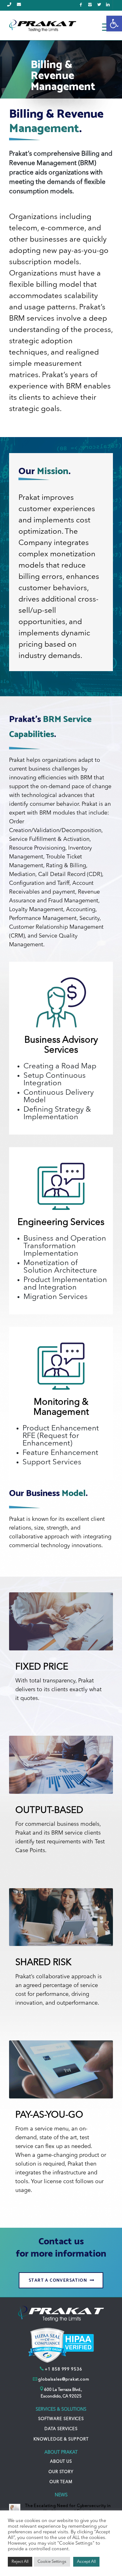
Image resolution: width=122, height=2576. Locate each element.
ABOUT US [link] (61, 2462)
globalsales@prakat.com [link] (64, 2379)
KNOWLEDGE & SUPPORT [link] (61, 2439)
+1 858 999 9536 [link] (64, 2369)
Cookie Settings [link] (52, 2562)
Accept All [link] (86, 2562)
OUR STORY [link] (61, 2472)
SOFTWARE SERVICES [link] (61, 2419)
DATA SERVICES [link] (61, 2429)
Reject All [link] (20, 2562)
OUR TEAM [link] (61, 2482)
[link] (114, 24)
